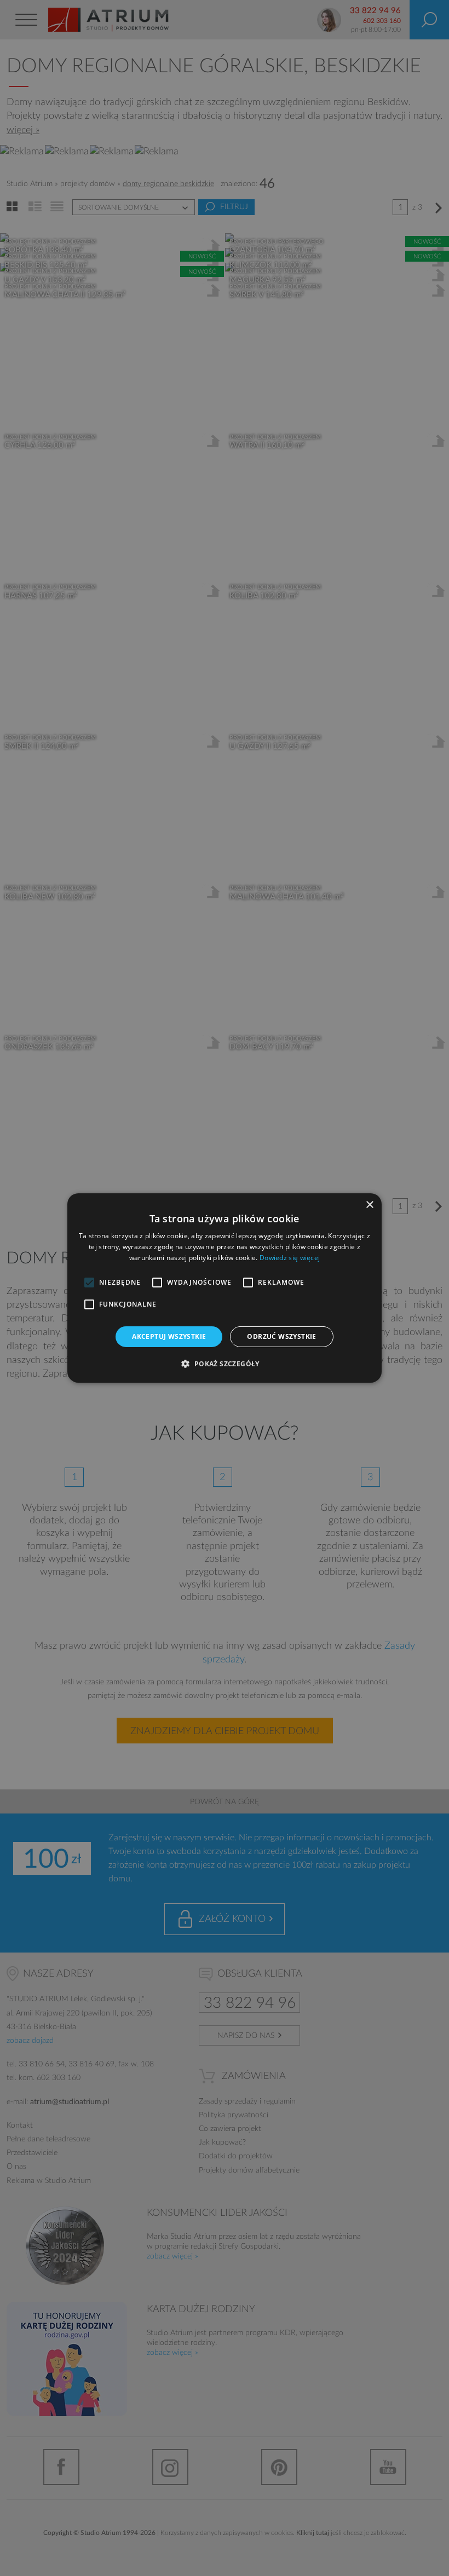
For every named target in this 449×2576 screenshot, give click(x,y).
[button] (224, 1364)
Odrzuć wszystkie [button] (281, 1336)
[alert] (225, 1288)
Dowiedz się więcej (290, 1258)
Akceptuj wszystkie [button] (169, 1336)
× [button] (369, 1205)
